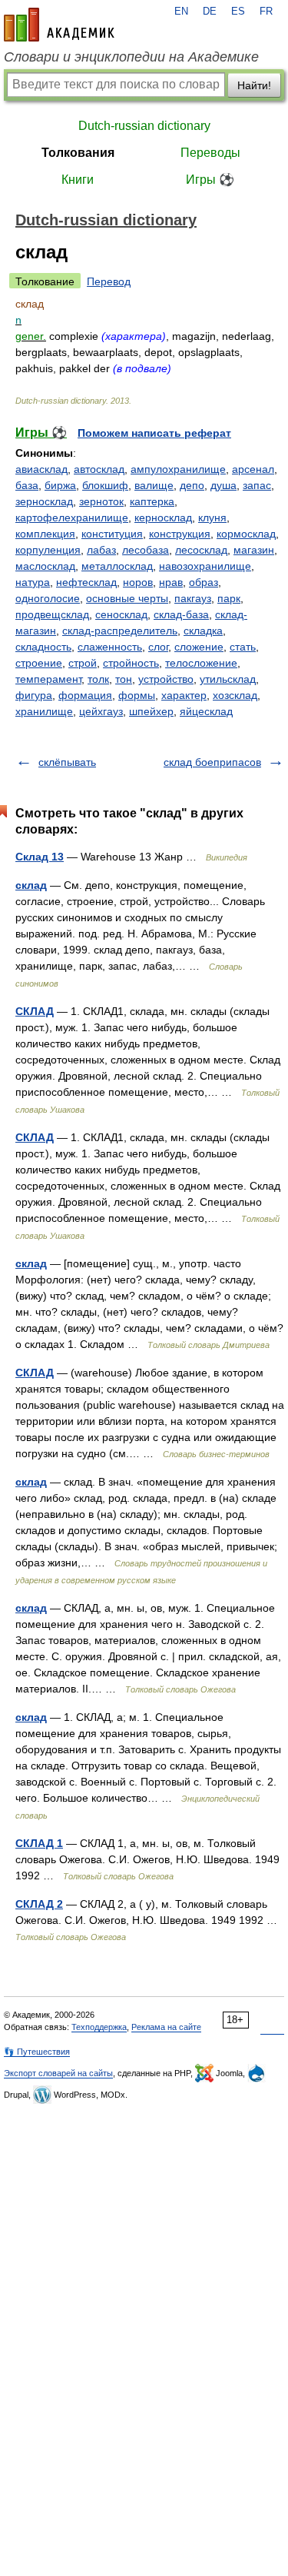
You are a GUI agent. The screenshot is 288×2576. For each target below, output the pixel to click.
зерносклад (44, 501)
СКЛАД (35, 1011)
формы (137, 695)
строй (83, 663)
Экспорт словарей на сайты (58, 2073)
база (27, 485)
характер (184, 695)
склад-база (181, 614)
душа (223, 485)
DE (210, 12)
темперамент (48, 679)
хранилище (44, 711)
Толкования (78, 153)
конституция (112, 534)
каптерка (152, 501)
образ (204, 582)
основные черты (127, 598)
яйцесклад (206, 711)
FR (266, 12)
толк (98, 679)
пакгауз (193, 598)
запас (257, 485)
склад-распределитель (120, 631)
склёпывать (67, 762)
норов (138, 582)
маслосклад (45, 566)
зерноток (101, 501)
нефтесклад (86, 582)
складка (203, 631)
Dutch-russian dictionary (144, 126)
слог (158, 647)
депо (192, 485)
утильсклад (228, 679)
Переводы (210, 153)
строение (39, 663)
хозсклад (235, 695)
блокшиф (105, 485)
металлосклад (117, 566)
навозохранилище (205, 566)
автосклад (99, 469)
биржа (60, 485)
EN (181, 12)
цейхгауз (101, 711)
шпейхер (151, 711)
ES (238, 12)
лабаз (101, 550)
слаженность (110, 647)
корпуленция (48, 550)
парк (229, 598)
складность (43, 647)
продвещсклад (52, 614)
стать (243, 647)
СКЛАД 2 (39, 1904)
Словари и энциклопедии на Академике (131, 57)
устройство (166, 679)
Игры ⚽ (210, 180)
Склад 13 (40, 857)
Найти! (254, 85)
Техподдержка (99, 2027)
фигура (34, 695)
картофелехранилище (72, 518)
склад (31, 885)
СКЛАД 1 (39, 1843)
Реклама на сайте (166, 2027)
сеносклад (121, 614)
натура (33, 582)
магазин (254, 550)
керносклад (163, 518)
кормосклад (246, 534)
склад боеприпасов (212, 762)
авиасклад (41, 469)
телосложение (201, 663)
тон (124, 679)
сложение (199, 647)
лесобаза (146, 550)
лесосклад (201, 550)
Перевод (109, 281)
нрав (171, 582)
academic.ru (59, 25)
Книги (78, 180)
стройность (131, 663)
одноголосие (48, 598)
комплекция (45, 534)
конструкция (180, 534)
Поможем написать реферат (154, 433)
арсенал (253, 469)
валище (154, 485)
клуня (212, 518)
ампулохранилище (178, 469)
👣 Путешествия (37, 2052)
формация (85, 695)
